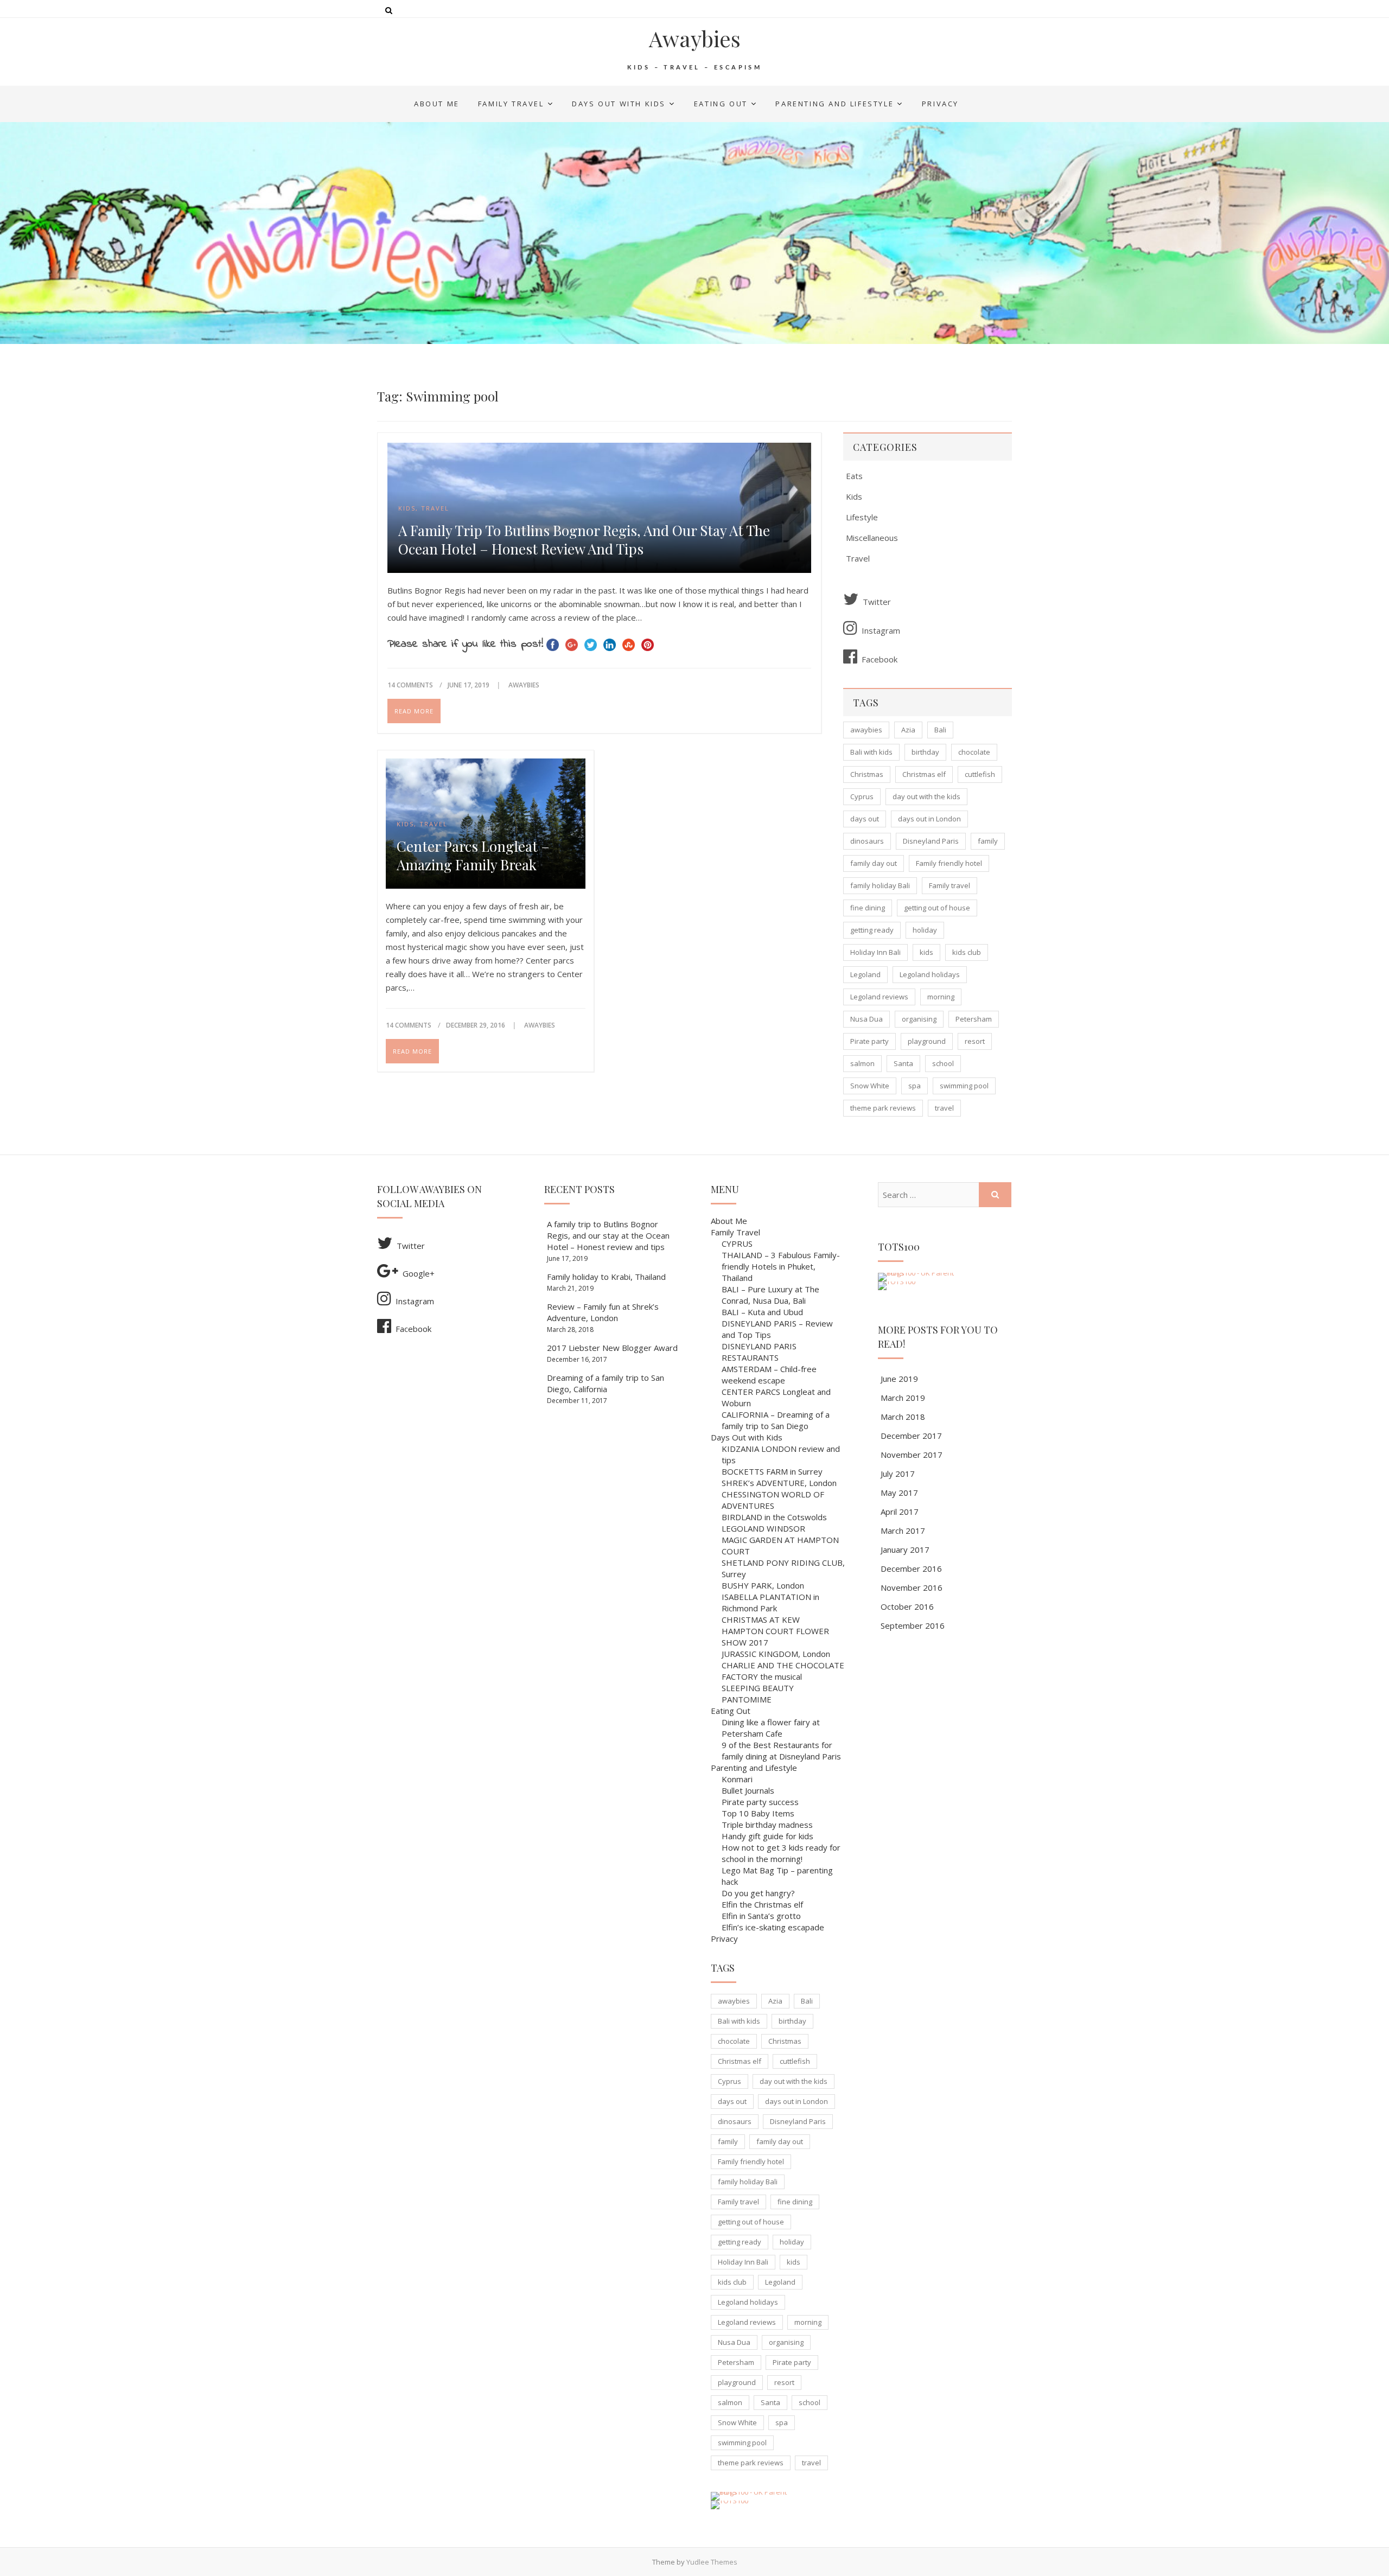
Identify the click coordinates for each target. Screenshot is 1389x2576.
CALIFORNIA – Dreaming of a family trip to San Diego (776, 1420)
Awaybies (695, 39)
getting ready (872, 930)
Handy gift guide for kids (767, 1836)
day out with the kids (926, 796)
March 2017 (903, 1531)
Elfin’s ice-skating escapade (773, 1927)
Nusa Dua (866, 1019)
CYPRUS (737, 1244)
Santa (903, 1063)
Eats (854, 476)
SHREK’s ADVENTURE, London (779, 1483)
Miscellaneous (872, 538)
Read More (414, 711)
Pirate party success (760, 1802)
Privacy (940, 104)
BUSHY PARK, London (763, 1585)
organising (919, 1019)
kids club (967, 952)
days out (865, 819)
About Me (437, 104)
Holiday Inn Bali (875, 952)
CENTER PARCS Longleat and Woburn (776, 1397)
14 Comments (410, 685)
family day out (874, 863)
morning (941, 997)
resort (975, 1041)
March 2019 (903, 1398)
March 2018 (903, 1417)
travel (944, 1108)
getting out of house (937, 908)
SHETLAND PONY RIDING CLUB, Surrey (783, 1568)
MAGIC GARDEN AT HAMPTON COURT (780, 1545)
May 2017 (899, 1493)
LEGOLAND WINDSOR (763, 1528)
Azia (908, 730)
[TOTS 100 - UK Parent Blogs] (756, 2492)
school (943, 1063)
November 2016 (912, 1587)
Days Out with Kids (619, 104)
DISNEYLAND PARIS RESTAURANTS (759, 1352)
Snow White (870, 1086)
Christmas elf (924, 774)
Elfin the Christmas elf (762, 1904)
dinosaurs (867, 841)
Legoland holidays (930, 974)
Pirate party (869, 1041)
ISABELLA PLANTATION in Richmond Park (770, 1602)
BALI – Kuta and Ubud (762, 1312)
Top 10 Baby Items (758, 1813)
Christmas (867, 774)
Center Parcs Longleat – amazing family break (473, 856)
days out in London (929, 819)
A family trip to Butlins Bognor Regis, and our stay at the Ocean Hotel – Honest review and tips (584, 540)
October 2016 (907, 1606)
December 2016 (911, 1568)
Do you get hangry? (758, 1893)
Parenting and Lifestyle (834, 104)
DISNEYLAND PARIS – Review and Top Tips (777, 1329)
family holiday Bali (880, 885)
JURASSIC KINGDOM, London (776, 1654)
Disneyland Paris (931, 841)
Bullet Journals (748, 1790)
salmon (862, 1063)
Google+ (419, 1273)
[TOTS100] (729, 2501)
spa (915, 1086)
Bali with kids (871, 752)
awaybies (866, 730)
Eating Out (721, 104)
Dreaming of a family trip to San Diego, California (606, 1383)
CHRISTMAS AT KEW (761, 1619)
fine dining (868, 908)
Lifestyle (862, 517)
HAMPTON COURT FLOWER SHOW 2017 (775, 1637)
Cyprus (862, 796)
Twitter (877, 602)
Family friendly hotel (949, 863)
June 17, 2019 (469, 685)
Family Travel (511, 104)
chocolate (974, 752)
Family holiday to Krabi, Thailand (606, 1277)
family (988, 841)
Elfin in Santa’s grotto (761, 1916)
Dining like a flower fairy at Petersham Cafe (771, 1728)
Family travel (950, 885)
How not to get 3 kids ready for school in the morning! (781, 1853)
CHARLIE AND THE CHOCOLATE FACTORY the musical (783, 1671)
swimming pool (964, 1086)
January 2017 (905, 1550)
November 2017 (912, 1455)
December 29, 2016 (476, 1025)
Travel (435, 508)
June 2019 (899, 1379)
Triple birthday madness (767, 1825)
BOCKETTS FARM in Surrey (772, 1471)
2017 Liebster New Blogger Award (612, 1348)
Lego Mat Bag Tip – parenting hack (777, 1876)
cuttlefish (980, 774)
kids (926, 952)
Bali (940, 730)
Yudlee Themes (712, 2562)
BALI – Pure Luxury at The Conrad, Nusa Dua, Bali (770, 1295)
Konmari (737, 1779)
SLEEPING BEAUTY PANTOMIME (758, 1694)
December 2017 (911, 1436)
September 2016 (913, 1625)
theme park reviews (883, 1108)
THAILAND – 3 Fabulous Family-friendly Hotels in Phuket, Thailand (781, 1266)
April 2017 (900, 1512)
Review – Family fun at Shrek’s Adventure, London (603, 1312)
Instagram (881, 630)
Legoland (865, 974)
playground (927, 1041)
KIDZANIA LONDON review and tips (781, 1454)
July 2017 (898, 1474)
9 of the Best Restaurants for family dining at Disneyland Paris (781, 1751)
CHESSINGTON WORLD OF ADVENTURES (773, 1500)
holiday (925, 930)
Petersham (974, 1019)
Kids (407, 508)
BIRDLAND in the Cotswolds (774, 1517)
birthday (925, 752)
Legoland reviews (879, 997)
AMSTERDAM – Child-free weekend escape (769, 1375)
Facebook (880, 659)
